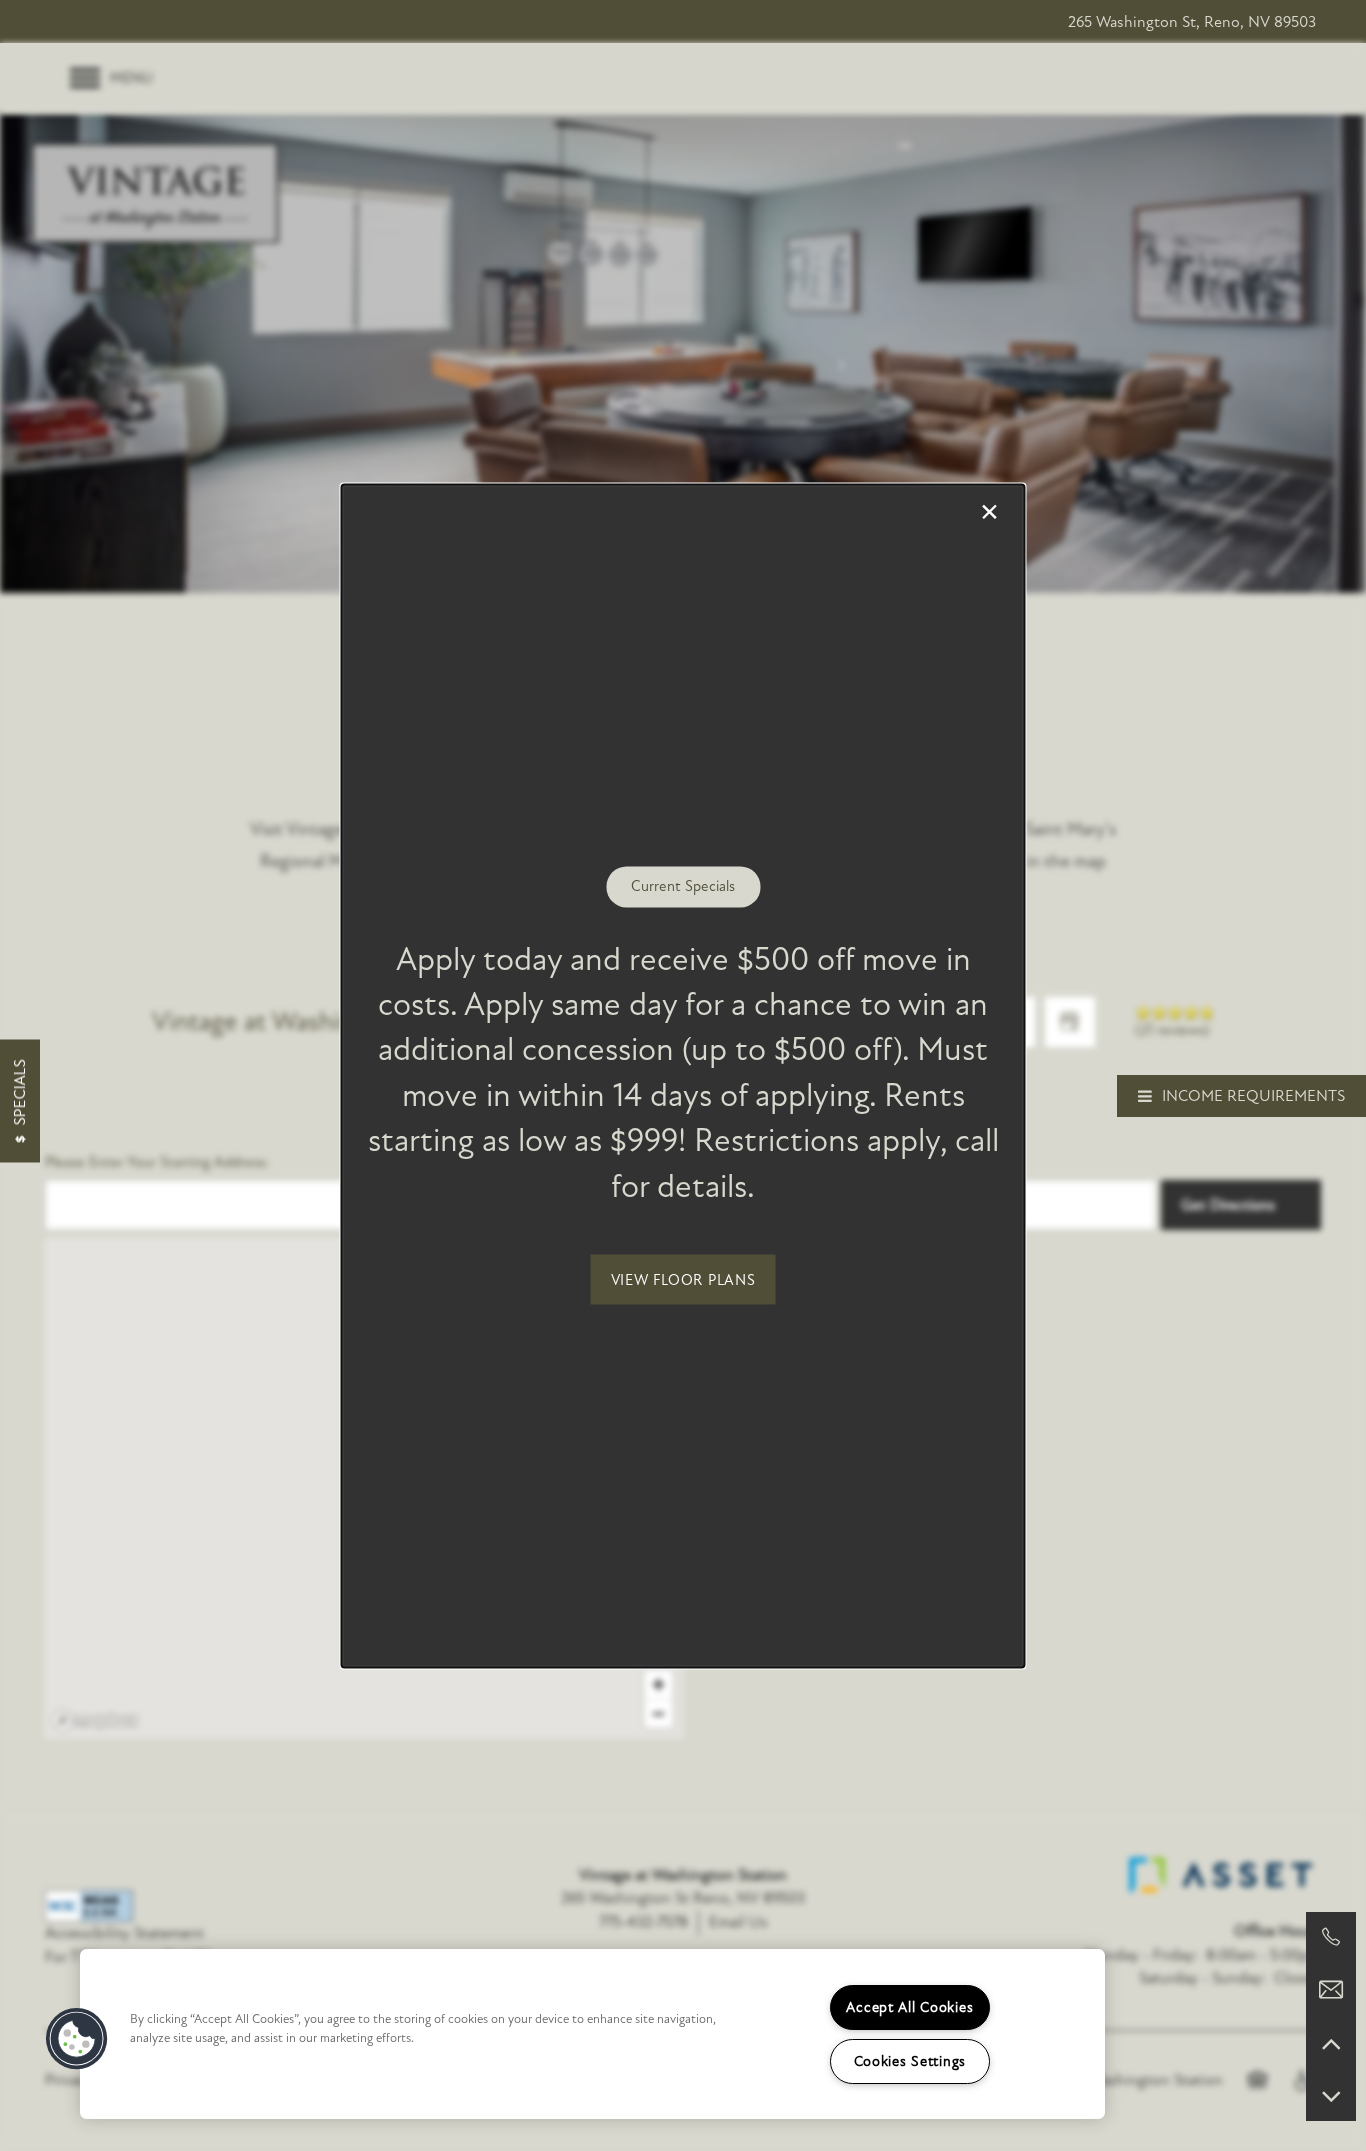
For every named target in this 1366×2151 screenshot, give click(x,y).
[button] (683, 1279)
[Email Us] (1331, 1990)
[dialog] (683, 1075)
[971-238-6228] (1331, 1937)
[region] (592, 2034)
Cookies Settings (910, 2061)
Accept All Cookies (909, 2007)
